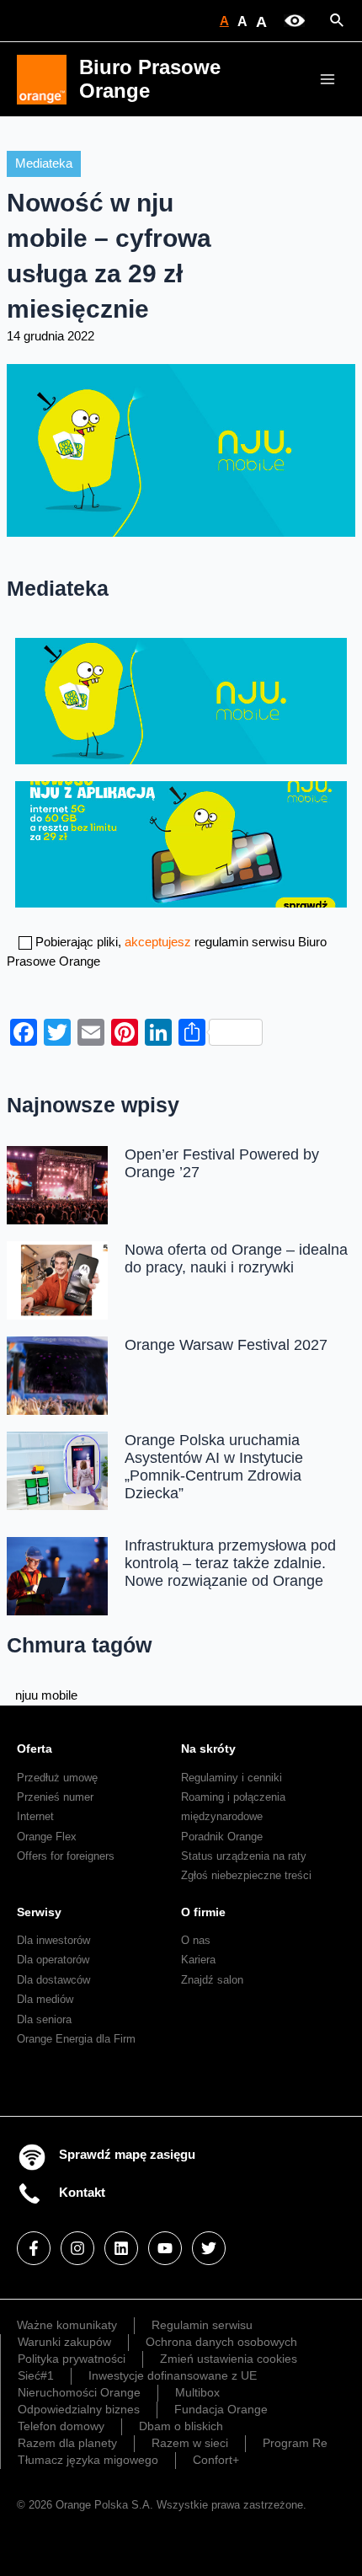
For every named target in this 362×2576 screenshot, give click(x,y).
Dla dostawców (53, 1980)
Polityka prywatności (72, 2359)
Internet (35, 1816)
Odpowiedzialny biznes (79, 2409)
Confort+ (216, 2460)
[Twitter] (209, 2248)
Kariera (198, 1960)
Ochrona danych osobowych (221, 2342)
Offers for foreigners (66, 1856)
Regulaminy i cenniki (232, 1778)
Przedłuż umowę (57, 1778)
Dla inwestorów (53, 1940)
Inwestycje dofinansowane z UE (173, 2375)
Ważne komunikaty (67, 2325)
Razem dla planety (67, 2443)
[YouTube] (165, 2248)
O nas (196, 1940)
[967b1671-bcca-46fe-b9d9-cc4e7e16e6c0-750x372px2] (181, 843)
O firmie (203, 1912)
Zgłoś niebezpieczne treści (246, 1875)
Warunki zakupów (64, 2342)
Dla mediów (45, 1999)
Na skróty (208, 1749)
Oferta (35, 1749)
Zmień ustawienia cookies (229, 2359)
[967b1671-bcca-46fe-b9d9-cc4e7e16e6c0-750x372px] (181, 699)
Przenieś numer (55, 1797)
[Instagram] (77, 2248)
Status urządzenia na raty (244, 1856)
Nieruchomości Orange (79, 2392)
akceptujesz (158, 942)
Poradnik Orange (222, 1837)
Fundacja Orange (221, 2409)
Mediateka (44, 163)
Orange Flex (47, 1837)
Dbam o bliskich (181, 2426)
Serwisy (39, 1912)
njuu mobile (46, 1695)
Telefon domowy (61, 2426)
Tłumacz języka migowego (88, 2460)
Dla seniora (44, 2019)
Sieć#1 (36, 2375)
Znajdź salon (212, 1980)
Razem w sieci (190, 2443)
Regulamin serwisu (202, 2325)
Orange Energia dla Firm (76, 2039)
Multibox (197, 2392)
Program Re (295, 2443)
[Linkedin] (121, 2248)
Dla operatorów (53, 1960)
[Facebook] (34, 2248)
